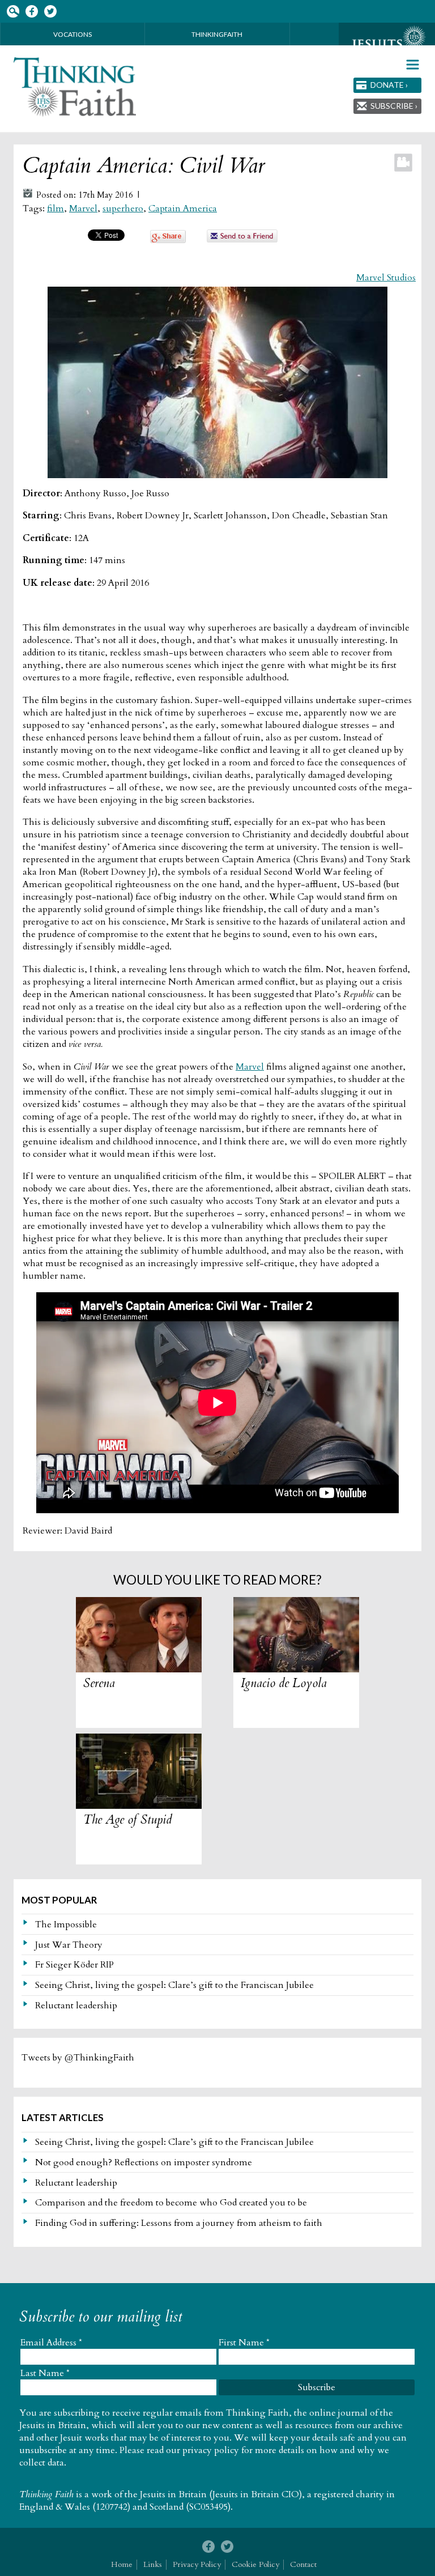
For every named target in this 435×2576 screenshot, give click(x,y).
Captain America (183, 208)
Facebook (31, 12)
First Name (244, 2343)
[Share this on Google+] (168, 240)
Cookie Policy (255, 2564)
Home (122, 2564)
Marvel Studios (386, 278)
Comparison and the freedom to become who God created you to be (171, 2203)
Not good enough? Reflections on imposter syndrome (144, 2162)
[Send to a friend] (242, 240)
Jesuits (387, 44)
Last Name (45, 2373)
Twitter (50, 12)
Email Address (51, 2343)
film (56, 208)
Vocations (72, 34)
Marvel (83, 208)
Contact (303, 2564)
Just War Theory (69, 1945)
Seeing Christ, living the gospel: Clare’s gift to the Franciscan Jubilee (174, 1985)
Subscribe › (394, 106)
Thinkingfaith (217, 34)
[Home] (75, 87)
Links (153, 2564)
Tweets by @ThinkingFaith (78, 2058)
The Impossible (66, 1924)
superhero (123, 208)
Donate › (389, 85)
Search (13, 12)
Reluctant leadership (76, 2006)
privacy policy (211, 2450)
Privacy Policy (197, 2564)
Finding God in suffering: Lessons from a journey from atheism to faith (179, 2223)
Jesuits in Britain (173, 2494)
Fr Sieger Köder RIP (74, 1965)
